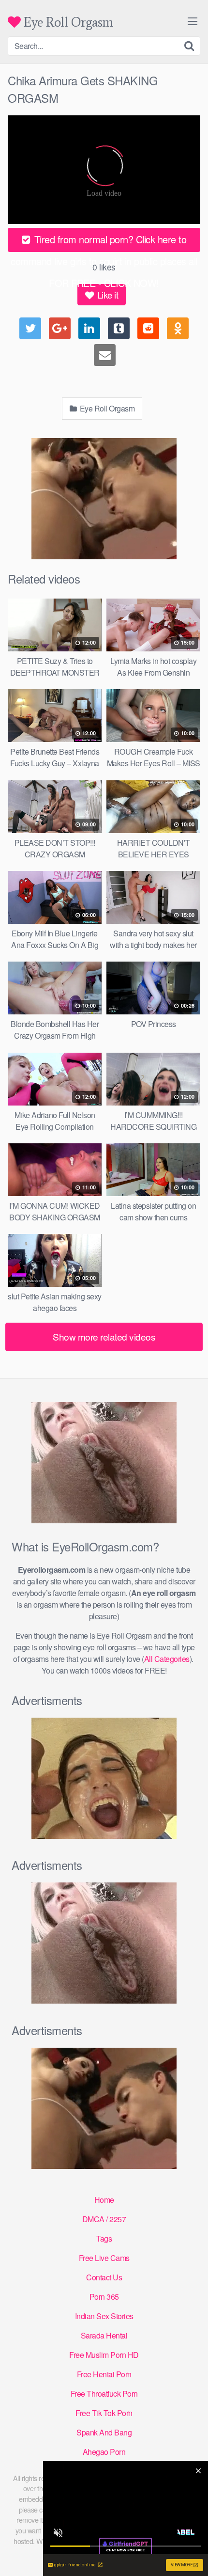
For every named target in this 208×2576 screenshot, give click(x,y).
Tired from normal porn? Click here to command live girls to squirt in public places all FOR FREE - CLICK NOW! (104, 242)
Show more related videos (104, 1336)
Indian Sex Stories (104, 2316)
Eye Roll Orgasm (67, 22)
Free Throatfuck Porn (104, 2394)
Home (104, 2200)
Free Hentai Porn (104, 2374)
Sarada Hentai (104, 2335)
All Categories (167, 1659)
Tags (104, 2238)
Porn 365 (104, 2297)
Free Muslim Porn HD (104, 2355)
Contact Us (104, 2277)
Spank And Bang (104, 2432)
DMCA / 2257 (104, 2219)
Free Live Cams (104, 2258)
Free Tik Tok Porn (104, 2413)
